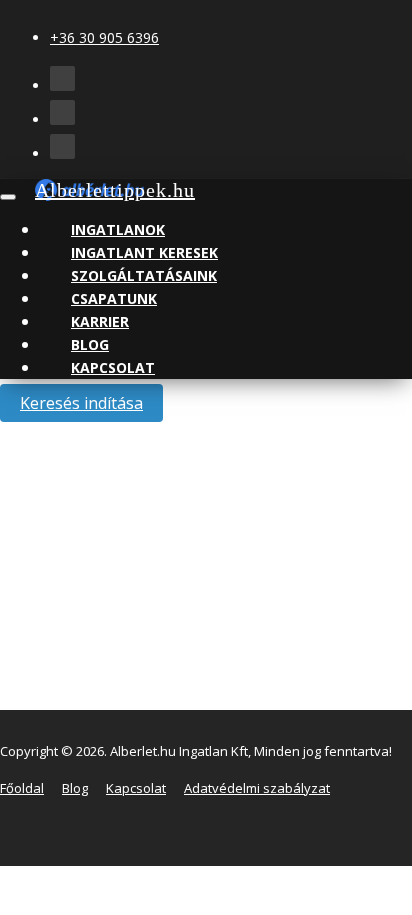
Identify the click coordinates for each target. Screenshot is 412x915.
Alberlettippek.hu (115, 190)
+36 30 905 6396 (104, 37)
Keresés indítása (81, 403)
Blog (90, 344)
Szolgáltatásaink (144, 275)
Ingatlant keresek (144, 252)
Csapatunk (114, 298)
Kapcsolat (113, 367)
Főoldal (22, 788)
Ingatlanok (118, 229)
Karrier (100, 321)
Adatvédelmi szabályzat (257, 788)
